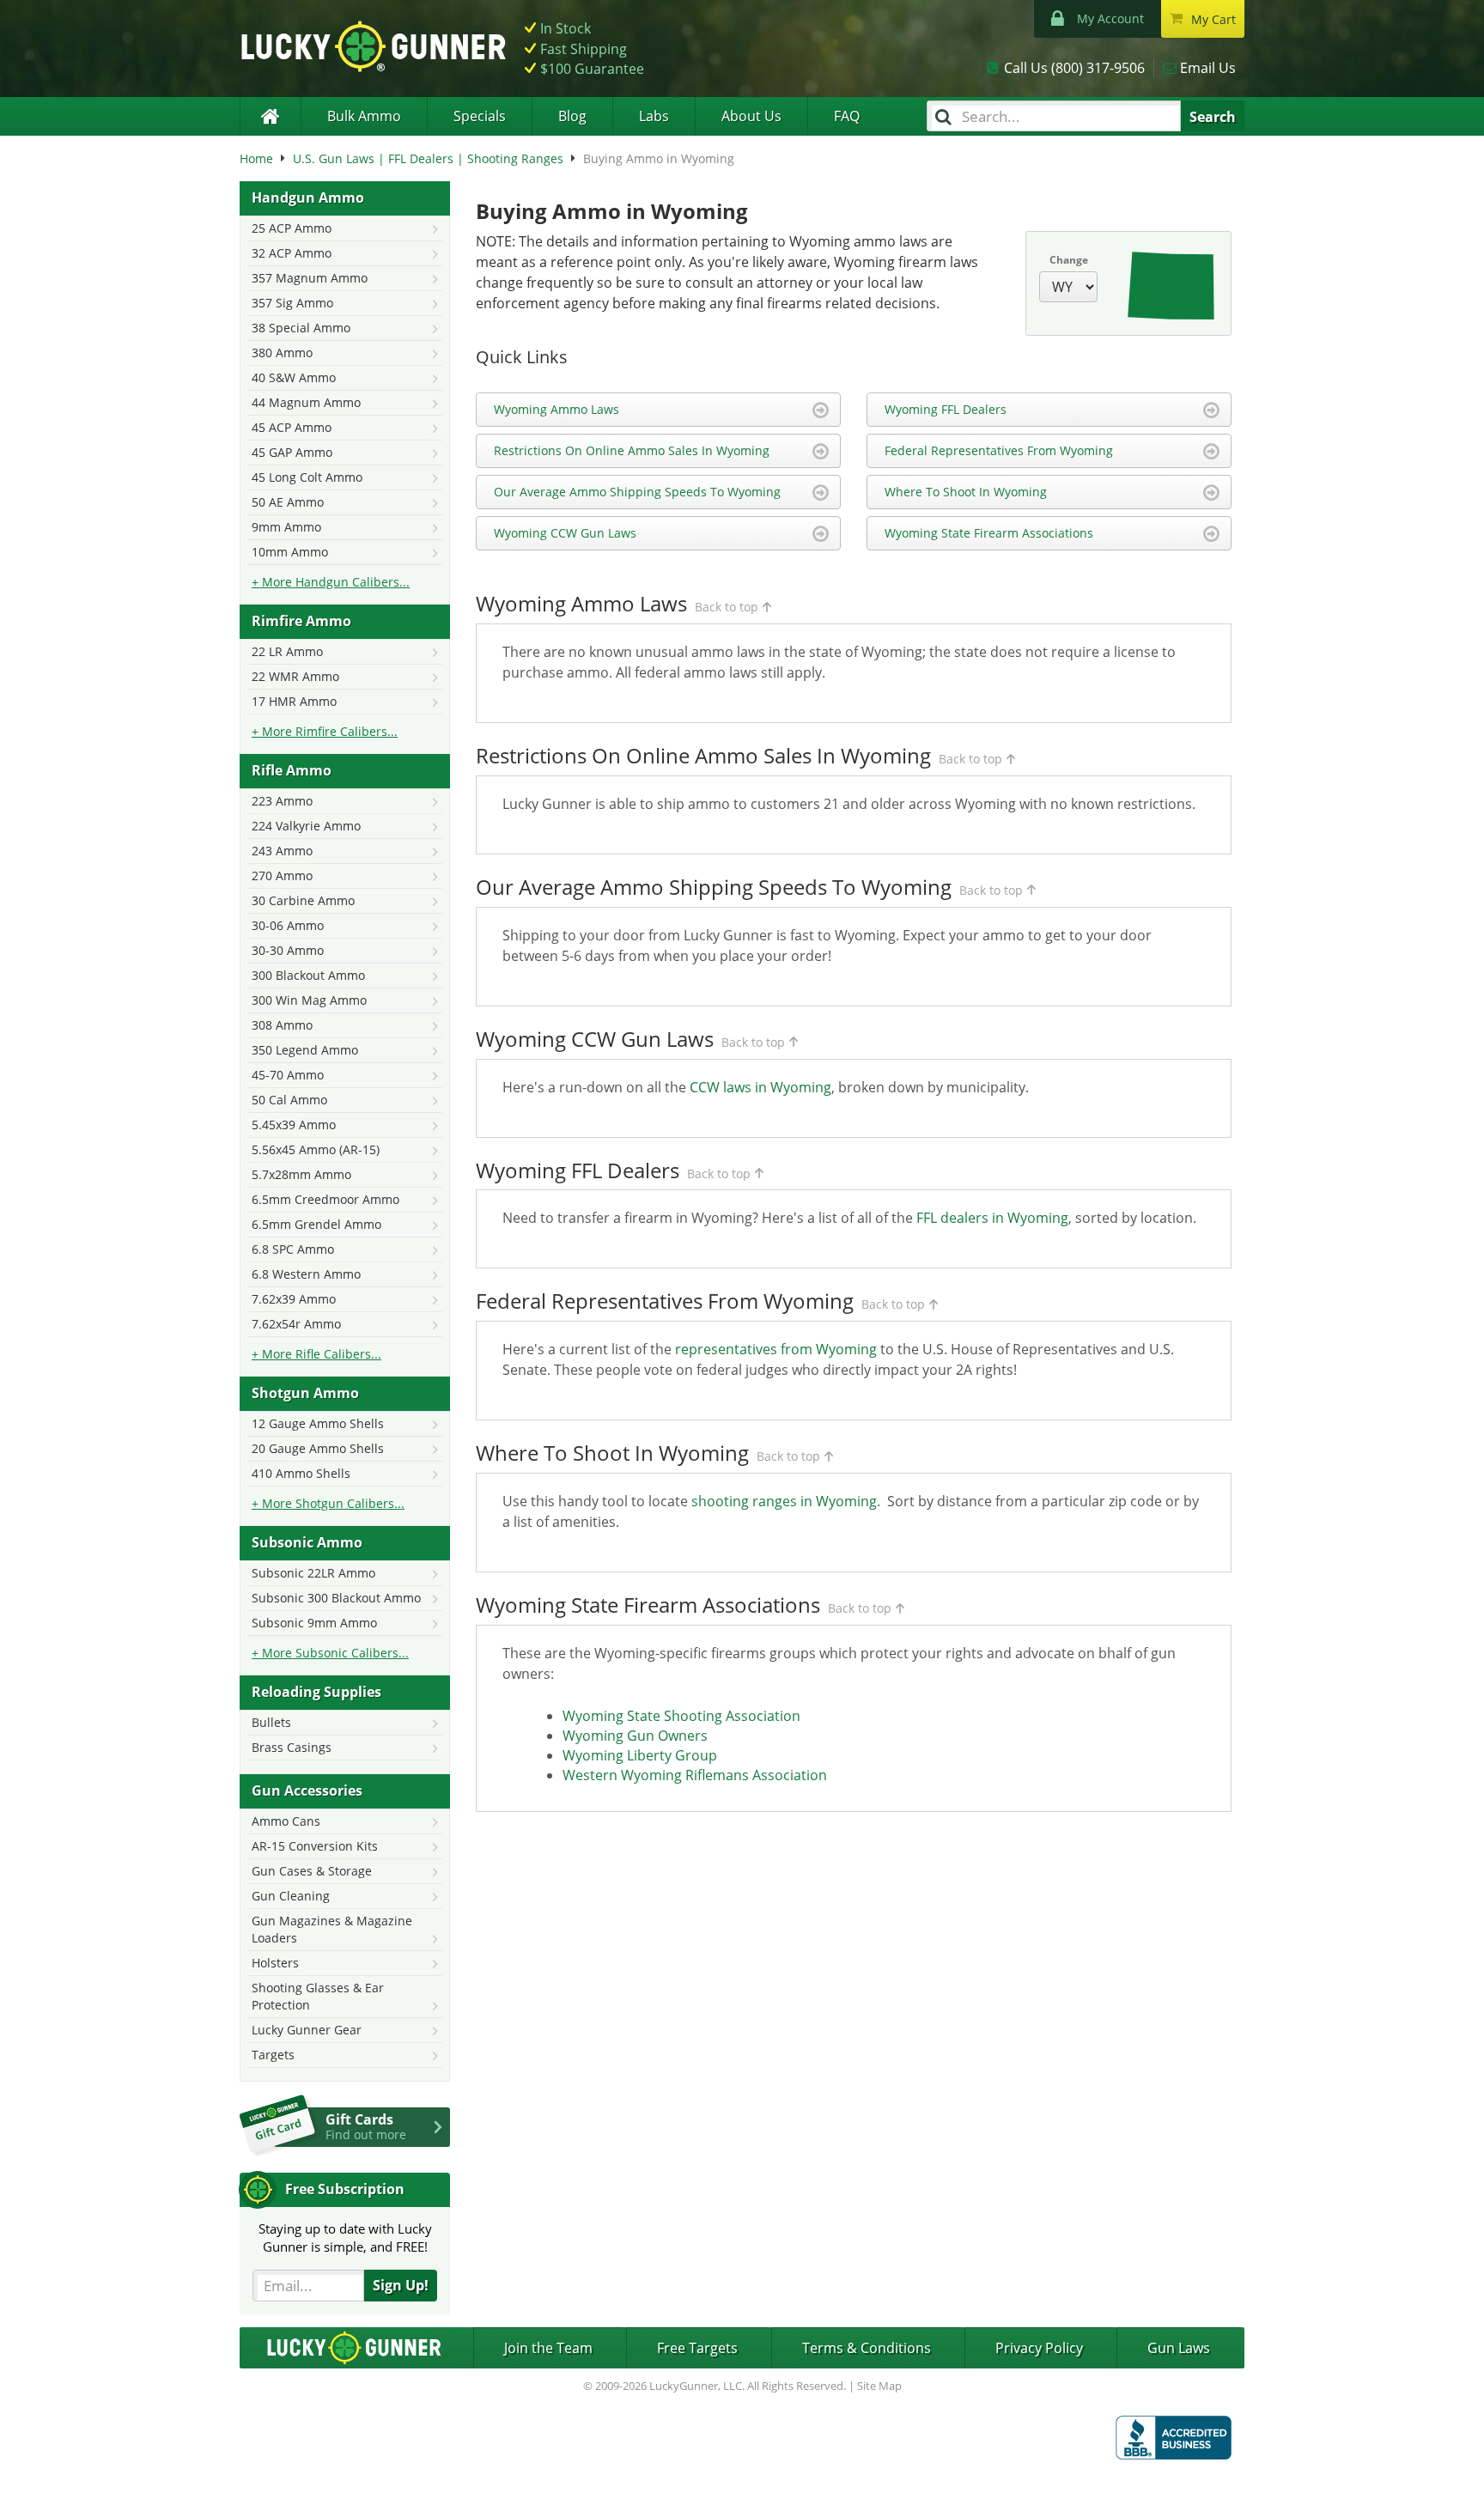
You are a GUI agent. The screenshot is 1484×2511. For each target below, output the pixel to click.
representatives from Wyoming (776, 1349)
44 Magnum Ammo (306, 402)
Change (1069, 260)
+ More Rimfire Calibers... (325, 731)
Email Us (1208, 68)
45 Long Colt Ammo (307, 477)
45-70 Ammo (288, 1075)
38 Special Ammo (301, 328)
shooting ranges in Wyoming (784, 1501)
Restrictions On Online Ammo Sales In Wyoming (632, 450)
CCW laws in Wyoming (760, 1087)
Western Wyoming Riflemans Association (695, 1775)
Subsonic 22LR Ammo (313, 1573)
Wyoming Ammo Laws (556, 409)
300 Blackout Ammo (308, 975)
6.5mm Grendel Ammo (316, 1224)
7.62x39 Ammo (294, 1299)
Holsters (275, 1963)
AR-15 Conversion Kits (315, 1846)
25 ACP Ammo (292, 228)
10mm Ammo (290, 552)
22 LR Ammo (287, 651)
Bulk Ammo (364, 116)
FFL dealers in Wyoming (992, 1218)
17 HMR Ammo (294, 701)
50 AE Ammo (288, 502)
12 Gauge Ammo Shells (318, 1423)
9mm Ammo (286, 527)
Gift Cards (366, 2126)
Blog (572, 116)
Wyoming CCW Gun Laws (565, 533)
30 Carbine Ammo (303, 900)
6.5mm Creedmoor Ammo (325, 1199)
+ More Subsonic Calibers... (330, 1653)
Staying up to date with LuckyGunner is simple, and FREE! (345, 2237)
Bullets (271, 1722)
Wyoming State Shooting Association (681, 1716)
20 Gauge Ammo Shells (318, 1448)
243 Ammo (282, 851)
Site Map (879, 2386)
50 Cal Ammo (289, 1100)
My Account (1110, 18)
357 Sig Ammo (292, 303)
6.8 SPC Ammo (293, 1249)
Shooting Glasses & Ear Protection (318, 1996)
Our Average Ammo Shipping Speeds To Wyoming (637, 492)
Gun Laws (1179, 2348)
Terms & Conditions (867, 2348)
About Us (751, 116)
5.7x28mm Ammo (301, 1174)
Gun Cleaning (291, 1896)
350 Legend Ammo (305, 1050)
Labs (654, 116)
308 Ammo (282, 1025)
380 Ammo (282, 353)
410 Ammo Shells (301, 1473)
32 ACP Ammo (292, 253)
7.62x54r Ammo (296, 1324)
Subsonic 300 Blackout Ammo (336, 1598)
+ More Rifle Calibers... (316, 1354)
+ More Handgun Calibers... (331, 582)
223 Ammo (282, 801)
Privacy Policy (1039, 2348)
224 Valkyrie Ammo (306, 826)
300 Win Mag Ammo (309, 1000)
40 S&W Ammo (294, 377)
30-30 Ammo (288, 950)
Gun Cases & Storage (312, 1871)
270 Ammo (282, 876)
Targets (273, 2055)
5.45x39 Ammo (294, 1125)
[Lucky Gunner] (270, 116)
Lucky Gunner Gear (307, 2030)
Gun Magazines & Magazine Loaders (332, 1929)
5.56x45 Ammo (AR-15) (316, 1149)
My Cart (1213, 19)
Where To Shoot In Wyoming (966, 492)
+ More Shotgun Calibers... (328, 1503)
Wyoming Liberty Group (640, 1755)
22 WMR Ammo (295, 676)
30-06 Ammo (288, 925)
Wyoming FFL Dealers (946, 409)
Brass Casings (292, 1747)
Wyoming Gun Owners (635, 1736)
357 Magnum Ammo (310, 278)
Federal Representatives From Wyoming (999, 450)
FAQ (847, 116)
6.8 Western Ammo (306, 1274)
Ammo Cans (286, 1821)
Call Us (1074, 68)
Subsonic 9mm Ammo (314, 1623)
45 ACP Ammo (292, 427)
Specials (480, 116)
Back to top (727, 607)
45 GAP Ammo (292, 452)
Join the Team (548, 2348)
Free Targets (697, 2348)
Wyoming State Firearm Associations (989, 533)
